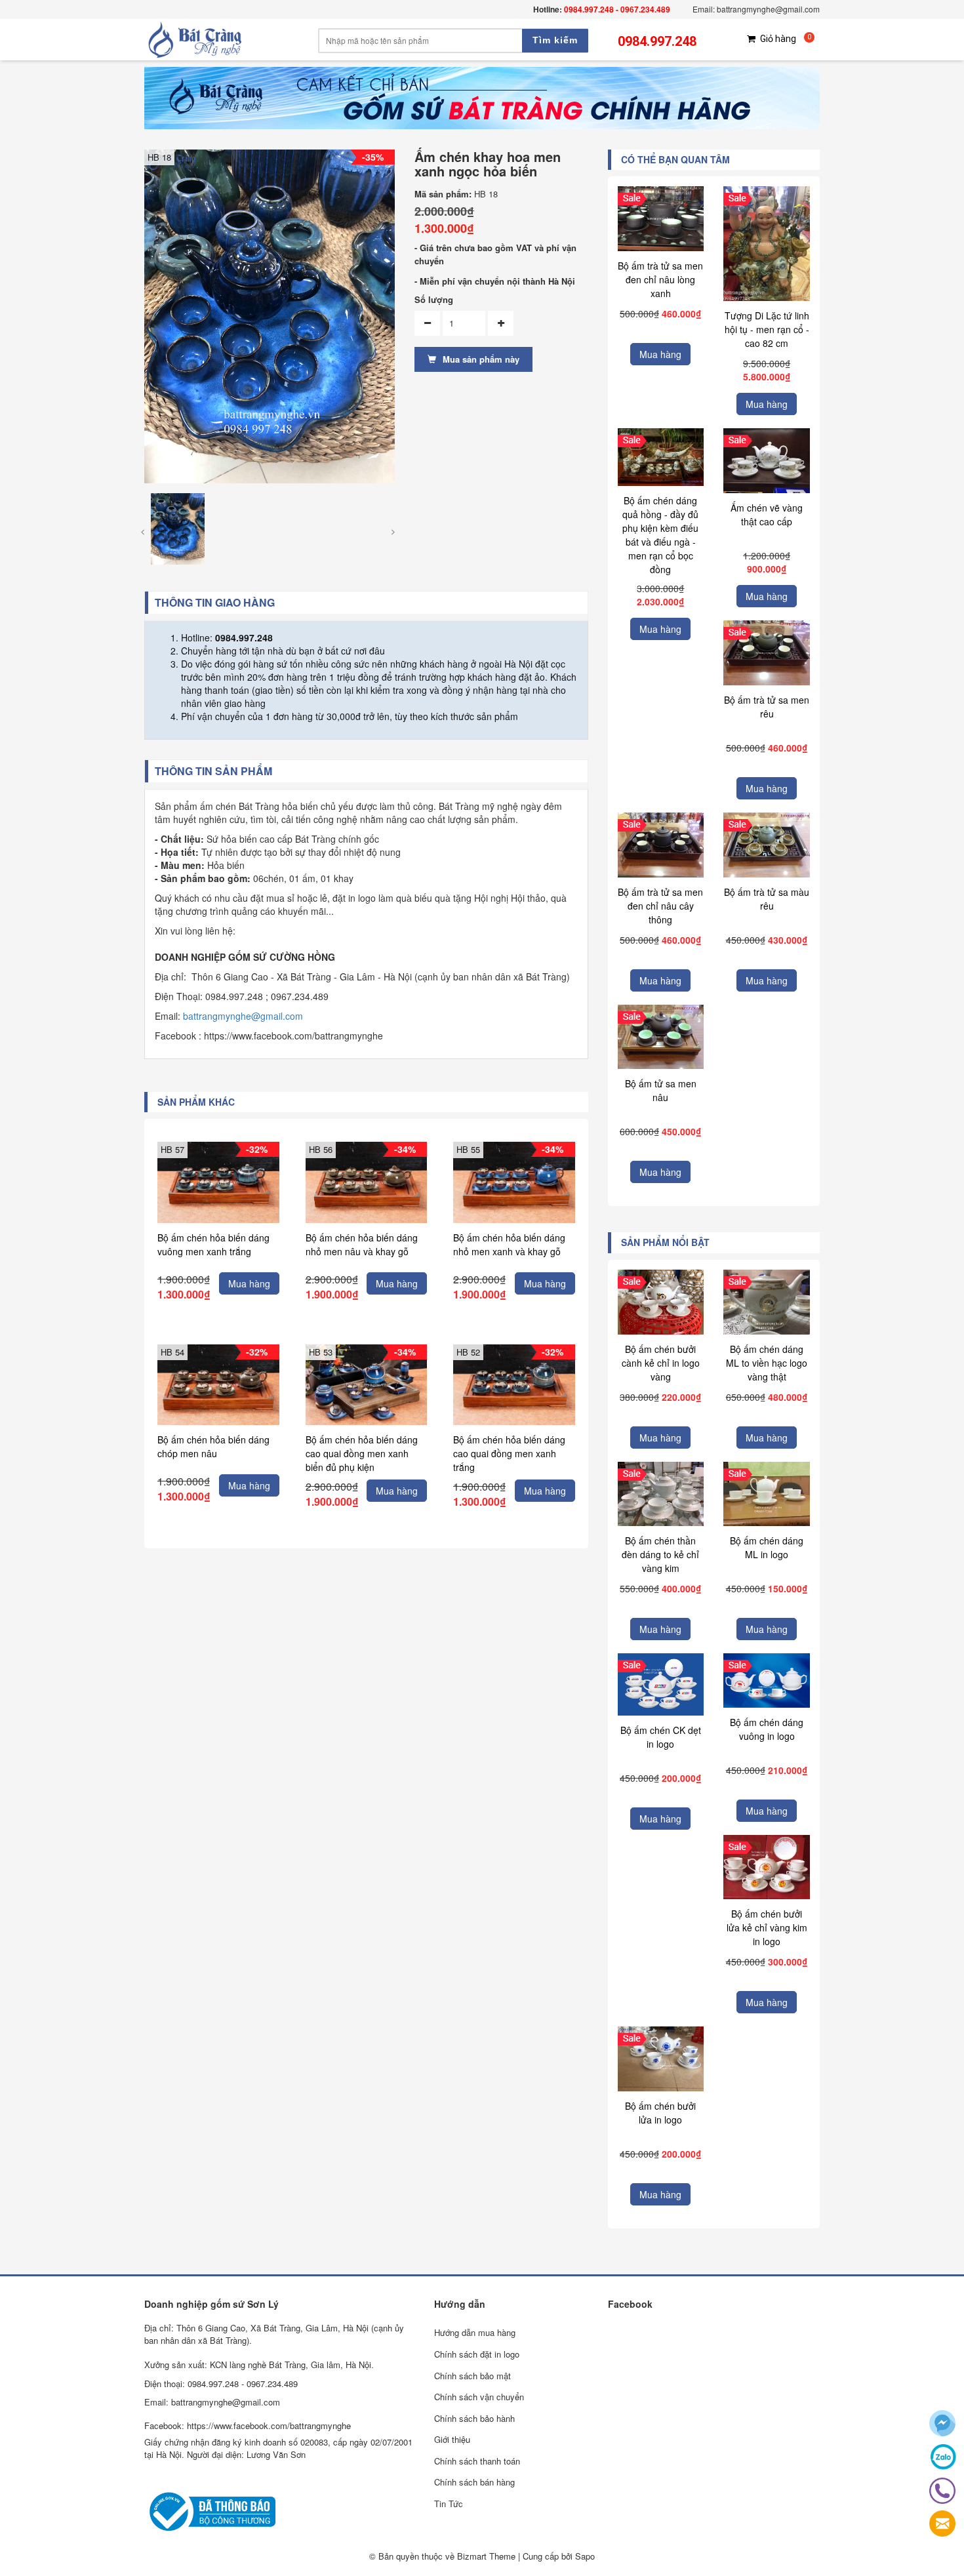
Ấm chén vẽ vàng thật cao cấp (767, 514)
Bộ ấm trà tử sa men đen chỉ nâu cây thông (660, 906)
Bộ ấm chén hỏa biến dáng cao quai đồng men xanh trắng (509, 1453)
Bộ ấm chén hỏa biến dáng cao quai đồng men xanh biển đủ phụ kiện (362, 1453)
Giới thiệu (452, 2439)
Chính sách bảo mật (472, 2376)
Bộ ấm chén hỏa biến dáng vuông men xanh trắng (213, 1244)
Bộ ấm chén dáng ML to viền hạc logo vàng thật (767, 1363)
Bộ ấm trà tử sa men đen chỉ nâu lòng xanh (660, 279)
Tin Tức (449, 2504)
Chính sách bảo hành (474, 2418)
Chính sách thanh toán (477, 2461)
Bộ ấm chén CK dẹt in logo (661, 1737)
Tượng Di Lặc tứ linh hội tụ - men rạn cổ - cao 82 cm (767, 329)
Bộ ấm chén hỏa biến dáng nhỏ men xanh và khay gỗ (509, 1244)
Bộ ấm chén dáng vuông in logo (767, 1729)
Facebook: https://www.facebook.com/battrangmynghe (248, 2425)
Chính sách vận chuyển (479, 2397)
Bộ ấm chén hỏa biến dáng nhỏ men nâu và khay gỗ (362, 1244)
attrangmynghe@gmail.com (246, 1016)
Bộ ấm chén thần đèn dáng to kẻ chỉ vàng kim (660, 1554)
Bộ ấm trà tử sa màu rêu (767, 899)
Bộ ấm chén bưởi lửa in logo (660, 2113)
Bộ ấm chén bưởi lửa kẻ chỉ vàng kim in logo (767, 1927)
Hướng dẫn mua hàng (475, 2332)
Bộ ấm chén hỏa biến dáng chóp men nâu (213, 1446)
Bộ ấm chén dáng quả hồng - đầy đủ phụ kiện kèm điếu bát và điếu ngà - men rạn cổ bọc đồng (660, 535)
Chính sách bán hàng (474, 2482)
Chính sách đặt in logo (477, 2354)
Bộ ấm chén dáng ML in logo (767, 1547)
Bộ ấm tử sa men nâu (661, 1090)
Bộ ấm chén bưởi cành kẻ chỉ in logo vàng (661, 1363)
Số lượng (434, 300)
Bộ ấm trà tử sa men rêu (767, 707)
